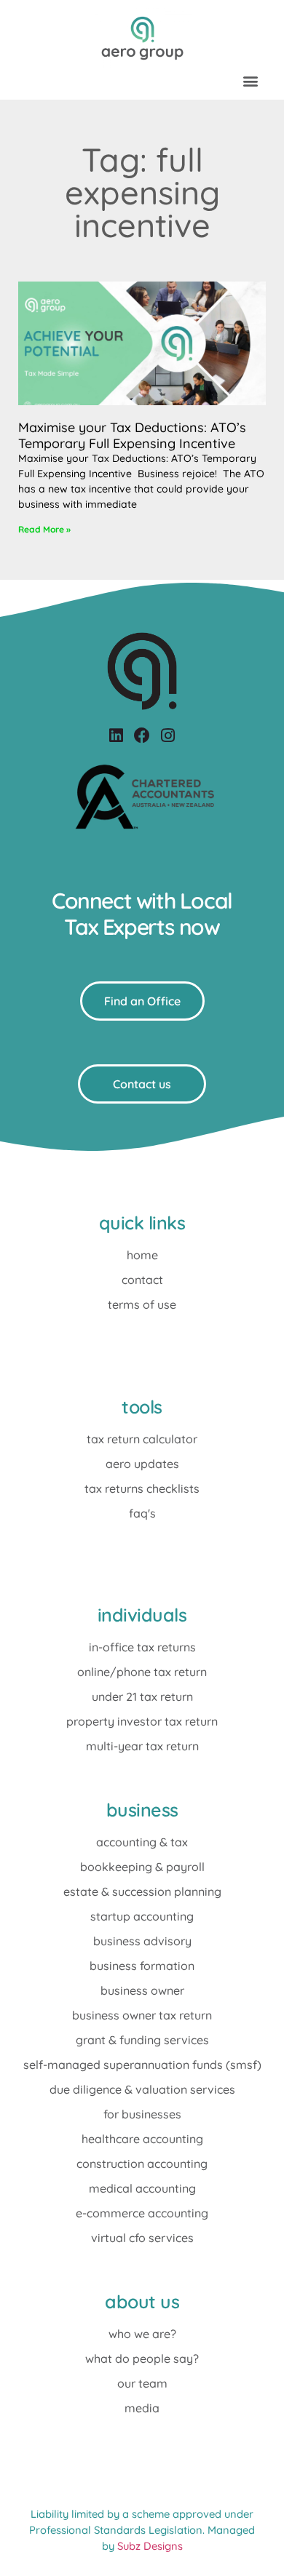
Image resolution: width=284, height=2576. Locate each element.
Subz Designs (150, 2546)
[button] (250, 80)
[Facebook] (142, 735)
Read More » (44, 529)
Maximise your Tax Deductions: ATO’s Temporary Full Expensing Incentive (132, 435)
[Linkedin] (116, 735)
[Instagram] (168, 735)
